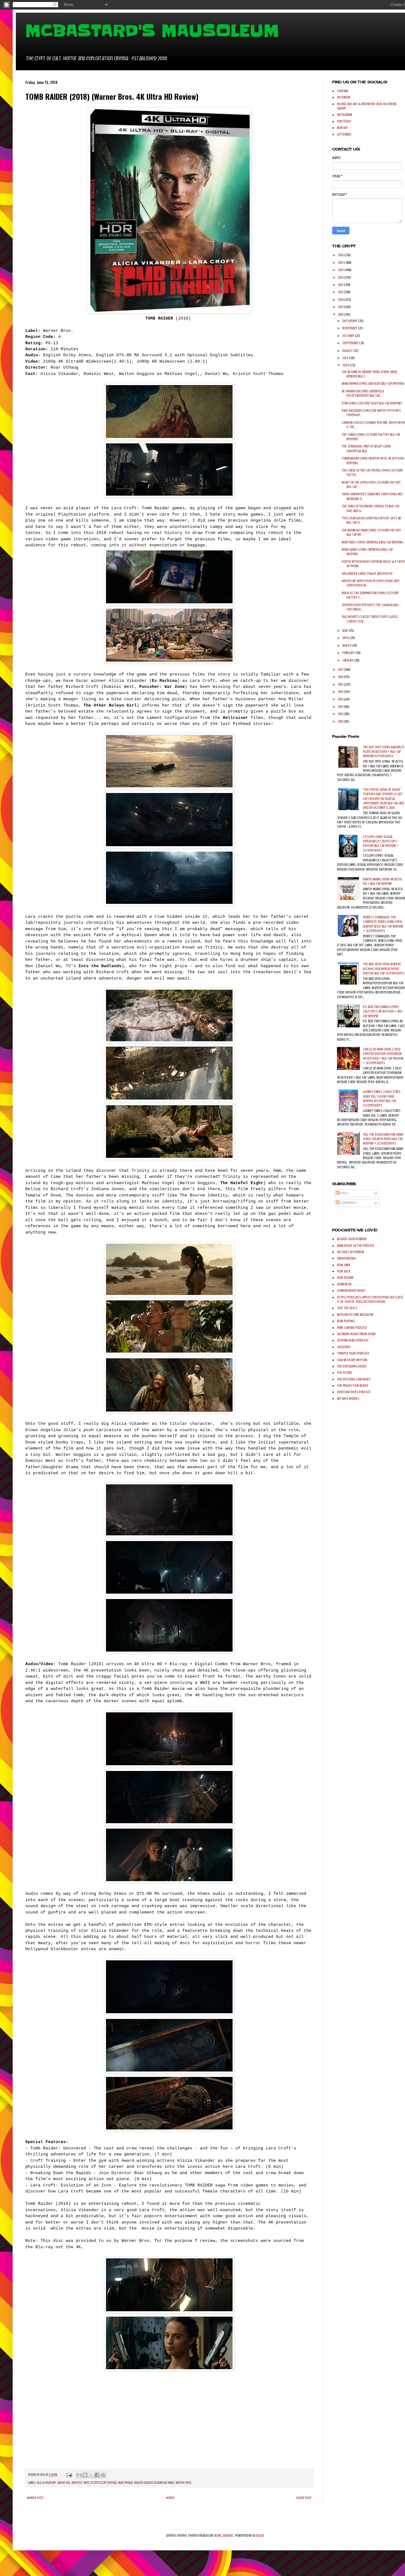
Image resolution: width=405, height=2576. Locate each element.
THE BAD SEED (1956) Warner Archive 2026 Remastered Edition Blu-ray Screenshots (384, 969)
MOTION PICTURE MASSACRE (355, 1315)
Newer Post (35, 2498)
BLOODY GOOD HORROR (352, 1239)
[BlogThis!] (85, 2475)
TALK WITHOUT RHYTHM (352, 1360)
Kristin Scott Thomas (104, 2483)
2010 (341, 721)
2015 (341, 684)
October (349, 336)
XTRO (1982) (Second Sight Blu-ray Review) (372, 403)
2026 (341, 255)
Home (170, 2498)
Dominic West (80, 2483)
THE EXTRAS (345, 1373)
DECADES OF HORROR (350, 1252)
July (346, 358)
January (348, 660)
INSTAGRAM (345, 115)
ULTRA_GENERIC (224, 2535)
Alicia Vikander (47, 2483)
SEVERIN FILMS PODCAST (353, 1340)
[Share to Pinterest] (103, 2475)
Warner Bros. (184, 2483)
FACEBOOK (344, 97)
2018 (341, 314)
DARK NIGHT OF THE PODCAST (356, 1246)
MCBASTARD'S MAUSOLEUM (152, 31)
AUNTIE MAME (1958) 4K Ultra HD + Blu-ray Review (382, 881)
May (346, 631)
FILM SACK (344, 1271)
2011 (341, 714)
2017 (341, 669)
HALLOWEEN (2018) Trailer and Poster (367, 574)
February (349, 653)
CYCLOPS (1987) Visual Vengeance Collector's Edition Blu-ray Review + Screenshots (381, 844)
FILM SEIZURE (345, 1278)
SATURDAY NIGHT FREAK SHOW (356, 1334)
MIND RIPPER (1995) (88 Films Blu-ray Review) (373, 384)
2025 (341, 263)
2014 (341, 692)
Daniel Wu (64, 2483)
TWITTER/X (344, 121)
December (350, 321)
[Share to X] (91, 2475)
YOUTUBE (343, 91)
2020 (341, 300)
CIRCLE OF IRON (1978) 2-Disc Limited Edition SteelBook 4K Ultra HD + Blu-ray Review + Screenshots (383, 1056)
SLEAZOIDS (344, 1347)
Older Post (304, 2498)
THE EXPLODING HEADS (352, 1366)
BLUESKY (342, 128)
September (351, 343)
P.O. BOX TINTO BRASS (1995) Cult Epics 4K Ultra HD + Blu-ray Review (383, 1011)
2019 (341, 307)
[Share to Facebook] (97, 2475)
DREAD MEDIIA (346, 1258)
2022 (341, 285)
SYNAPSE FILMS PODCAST (353, 1353)
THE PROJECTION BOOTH (353, 1386)
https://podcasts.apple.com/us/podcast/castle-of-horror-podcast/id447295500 (370, 1299)
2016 (341, 677)
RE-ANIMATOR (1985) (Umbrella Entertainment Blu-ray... (363, 393)
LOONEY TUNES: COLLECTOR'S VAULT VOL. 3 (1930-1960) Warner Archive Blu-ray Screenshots (382, 1098)
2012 (341, 707)
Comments (348, 1203)
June (346, 365)
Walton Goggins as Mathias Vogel (154, 2483)
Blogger (258, 2535)
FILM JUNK (343, 1265)
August (348, 351)
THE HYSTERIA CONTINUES (354, 1379)
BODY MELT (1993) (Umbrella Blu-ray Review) (373, 542)
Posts (344, 1193)
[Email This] (79, 2475)
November (350, 328)
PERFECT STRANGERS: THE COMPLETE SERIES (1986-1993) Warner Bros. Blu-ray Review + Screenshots (383, 924)
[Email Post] (69, 2475)
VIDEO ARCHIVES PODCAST (354, 1392)
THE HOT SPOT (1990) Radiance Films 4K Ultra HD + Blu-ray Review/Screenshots (383, 752)
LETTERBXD (344, 134)
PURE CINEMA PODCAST (352, 1328)
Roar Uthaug (125, 2483)
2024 (341, 270)
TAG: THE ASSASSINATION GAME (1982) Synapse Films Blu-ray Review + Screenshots (383, 1139)
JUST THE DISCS (347, 1308)
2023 (341, 277)
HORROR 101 (344, 1284)
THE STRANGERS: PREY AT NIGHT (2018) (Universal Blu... (366, 448)
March (347, 645)
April (346, 638)
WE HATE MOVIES (348, 1399)
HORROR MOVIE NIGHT (351, 1291)
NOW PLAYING (346, 1321)
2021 (341, 292)
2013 (341, 699)
